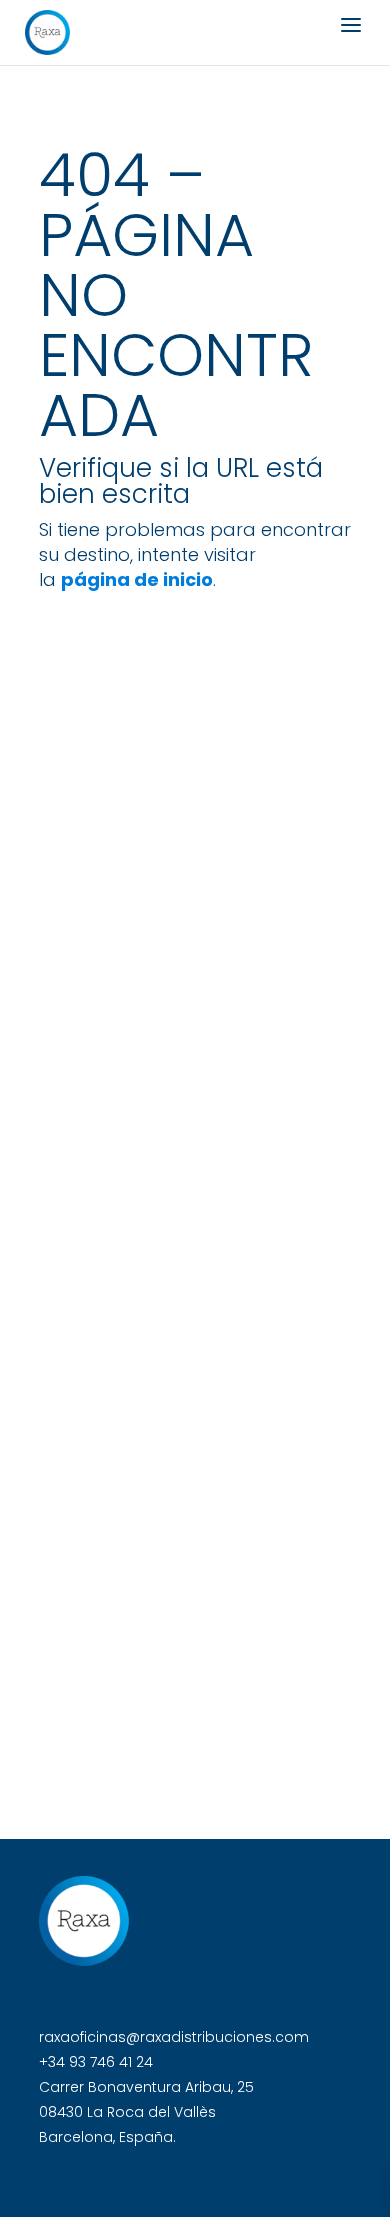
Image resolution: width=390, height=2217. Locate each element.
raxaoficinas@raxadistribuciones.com (174, 2037)
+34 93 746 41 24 (96, 2062)
